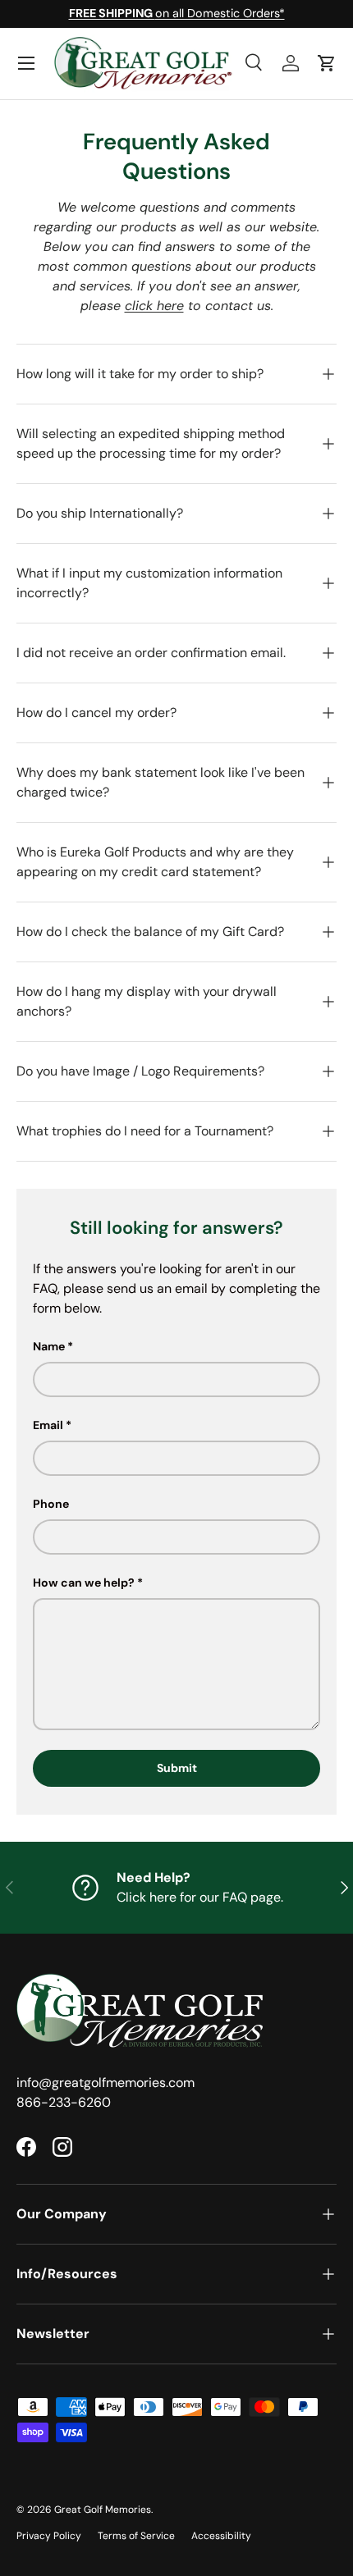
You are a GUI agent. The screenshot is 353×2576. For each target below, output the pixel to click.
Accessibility (221, 2536)
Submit (177, 1768)
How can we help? (84, 1583)
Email (48, 1425)
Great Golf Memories (103, 2510)
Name (49, 1346)
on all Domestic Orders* (177, 13)
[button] (327, 63)
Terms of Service (136, 2536)
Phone (51, 1504)
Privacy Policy (49, 2536)
